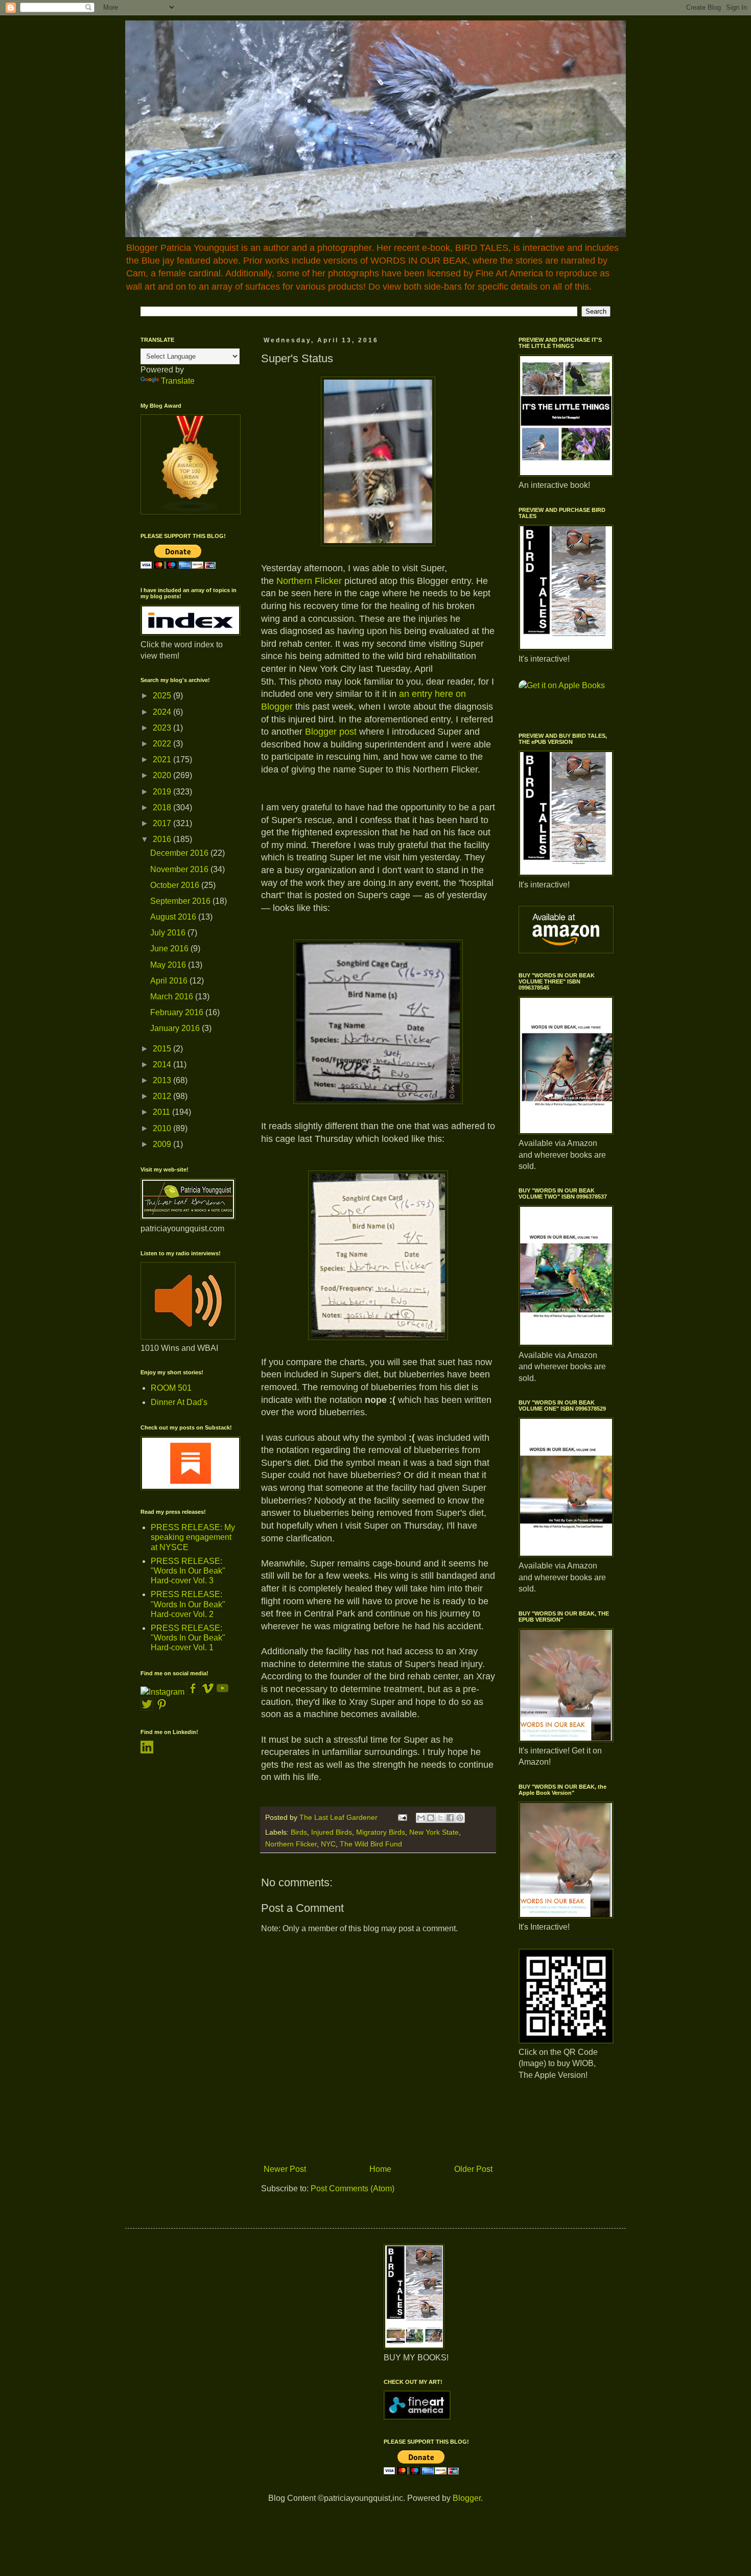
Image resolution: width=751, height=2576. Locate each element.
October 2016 (176, 885)
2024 (163, 712)
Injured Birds (332, 1832)
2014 (163, 1064)
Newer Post (285, 2169)
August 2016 (174, 917)
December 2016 (180, 853)
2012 (163, 1096)
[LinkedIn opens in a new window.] (147, 1751)
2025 (163, 696)
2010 (163, 1128)
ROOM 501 (171, 1388)
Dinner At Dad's (179, 1402)
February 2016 (178, 1012)
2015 (163, 1049)
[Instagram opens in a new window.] (162, 1692)
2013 (163, 1080)
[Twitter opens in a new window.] (147, 1708)
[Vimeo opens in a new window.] (208, 1692)
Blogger (467, 2498)
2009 (163, 1144)
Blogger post (332, 732)
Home (380, 2169)
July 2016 (169, 933)
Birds (299, 1832)
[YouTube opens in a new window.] (222, 1692)
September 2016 (181, 901)
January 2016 (176, 1028)
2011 (162, 1112)
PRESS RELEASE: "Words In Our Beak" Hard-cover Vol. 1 (188, 1638)
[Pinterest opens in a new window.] (162, 1708)
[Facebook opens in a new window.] (194, 1692)
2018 (163, 807)
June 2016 (170, 949)
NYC (328, 1844)
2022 (163, 744)
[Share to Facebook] (450, 1818)
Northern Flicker (309, 581)
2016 (163, 839)
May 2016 (169, 965)
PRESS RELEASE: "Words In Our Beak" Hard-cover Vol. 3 (188, 1571)
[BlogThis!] (431, 1818)
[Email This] (421, 1818)
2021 (163, 759)
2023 (163, 728)
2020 (163, 775)
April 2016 (170, 981)
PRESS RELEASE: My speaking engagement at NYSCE (193, 1537)
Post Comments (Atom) (353, 2188)
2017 (163, 823)
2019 (163, 792)
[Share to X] (440, 1818)
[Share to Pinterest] (460, 1818)
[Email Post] (402, 1817)
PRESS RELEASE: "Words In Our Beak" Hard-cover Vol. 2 (188, 1604)
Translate (178, 381)
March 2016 (173, 997)
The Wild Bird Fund (371, 1844)
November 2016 (180, 869)
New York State (434, 1832)
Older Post (473, 2169)
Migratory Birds (381, 1832)
